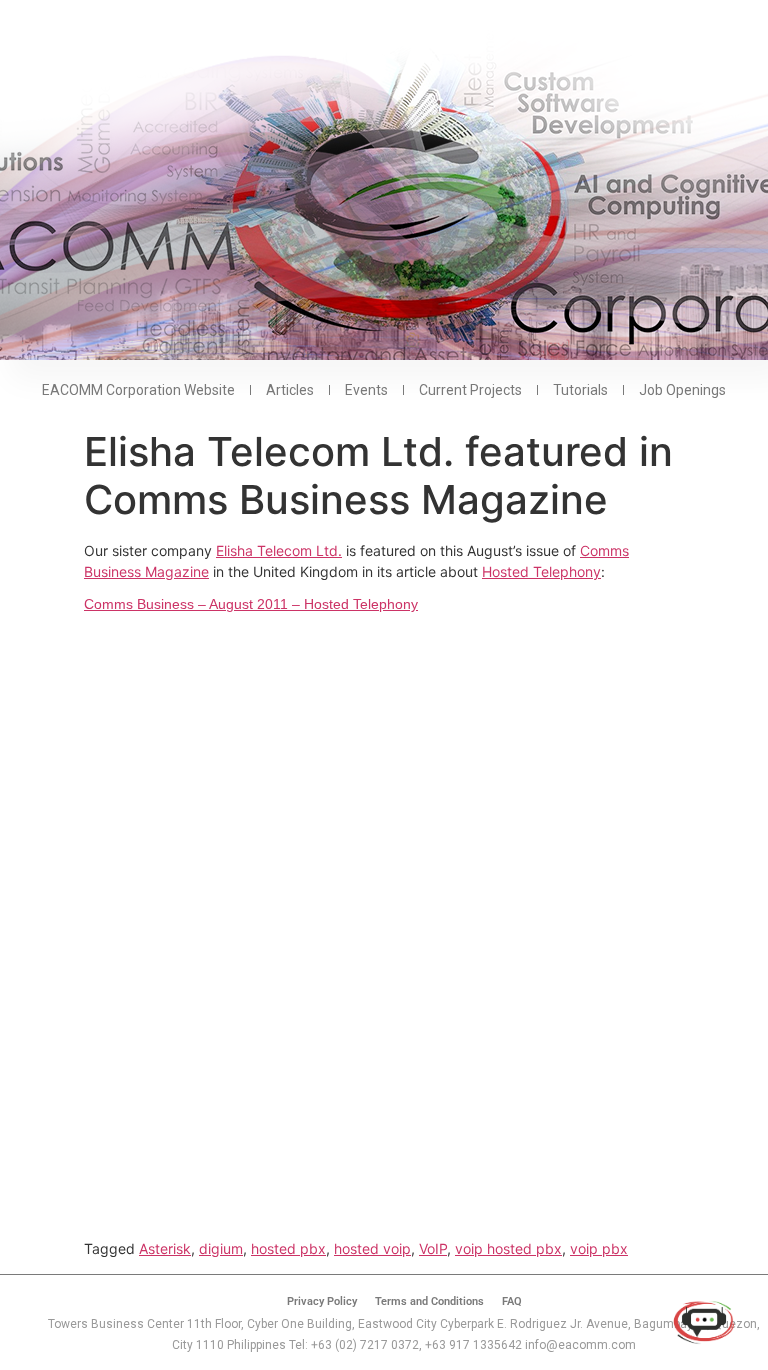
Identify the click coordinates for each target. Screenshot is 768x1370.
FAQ (512, 1301)
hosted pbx (288, 1248)
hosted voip (372, 1248)
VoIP (433, 1248)
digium (221, 1248)
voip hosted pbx (508, 1248)
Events (366, 390)
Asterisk (165, 1248)
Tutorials (580, 390)
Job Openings (682, 390)
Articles (290, 390)
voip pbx (599, 1248)
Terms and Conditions (429, 1301)
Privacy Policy (322, 1301)
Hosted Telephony (541, 571)
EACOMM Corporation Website (138, 390)
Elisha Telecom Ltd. (279, 550)
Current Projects (470, 390)
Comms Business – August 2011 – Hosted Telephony (251, 604)
